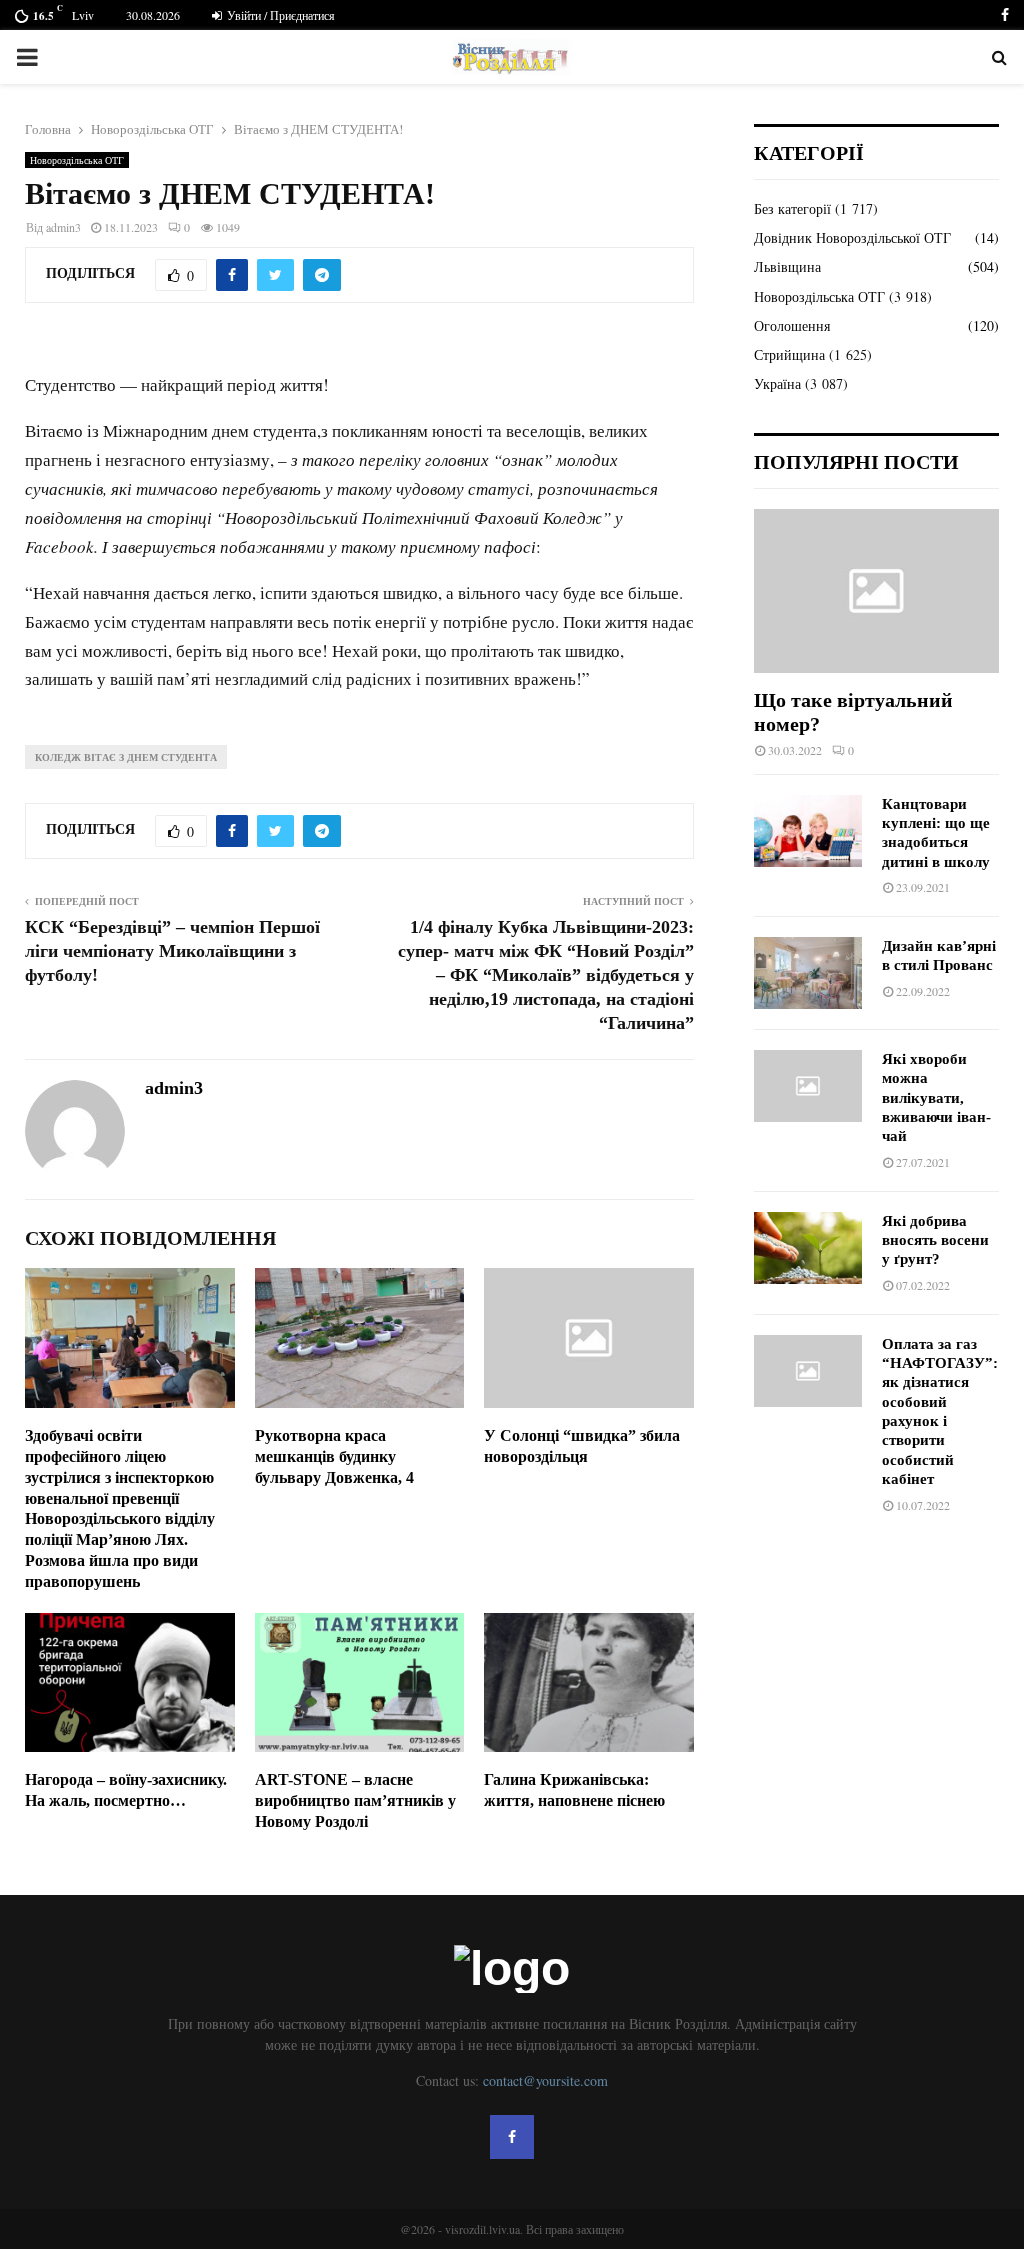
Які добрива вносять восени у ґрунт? (935, 1240)
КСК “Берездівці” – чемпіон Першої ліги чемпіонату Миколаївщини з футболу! (172, 951)
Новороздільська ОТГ (77, 160)
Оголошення (792, 325)
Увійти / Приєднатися (279, 15)
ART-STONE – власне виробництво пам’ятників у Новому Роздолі (355, 1800)
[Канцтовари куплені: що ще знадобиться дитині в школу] (808, 831)
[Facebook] (512, 2137)
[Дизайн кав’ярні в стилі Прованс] (808, 973)
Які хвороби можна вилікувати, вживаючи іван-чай (936, 1097)
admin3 (63, 227)
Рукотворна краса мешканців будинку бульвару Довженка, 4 (334, 1456)
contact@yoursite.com (545, 2080)
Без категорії (792, 208)
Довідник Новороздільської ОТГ (852, 237)
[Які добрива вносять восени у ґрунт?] (808, 1248)
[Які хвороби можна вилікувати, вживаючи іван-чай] (808, 1086)
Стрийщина (789, 354)
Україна (777, 383)
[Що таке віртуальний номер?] (876, 590)
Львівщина (787, 266)
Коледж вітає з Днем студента (126, 757)
